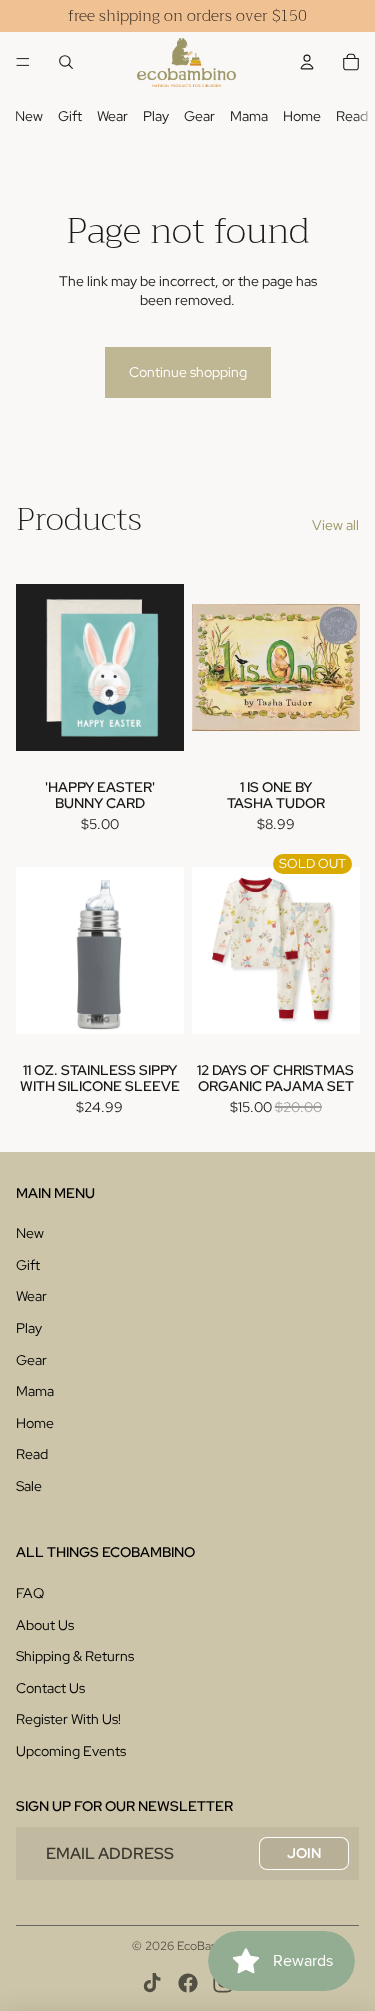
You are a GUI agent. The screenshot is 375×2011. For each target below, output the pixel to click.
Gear (199, 116)
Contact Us (50, 1688)
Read (352, 116)
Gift (70, 116)
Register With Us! (68, 1719)
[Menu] (23, 62)
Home (302, 116)
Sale (29, 1486)
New (29, 116)
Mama (249, 116)
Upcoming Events (71, 1751)
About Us (45, 1625)
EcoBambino (210, 1946)
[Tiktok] (152, 1983)
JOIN (304, 1853)
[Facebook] (188, 1983)
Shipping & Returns (75, 1656)
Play (156, 116)
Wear (112, 116)
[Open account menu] (307, 62)
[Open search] (66, 62)
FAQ (30, 1593)
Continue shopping (188, 372)
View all (335, 525)
